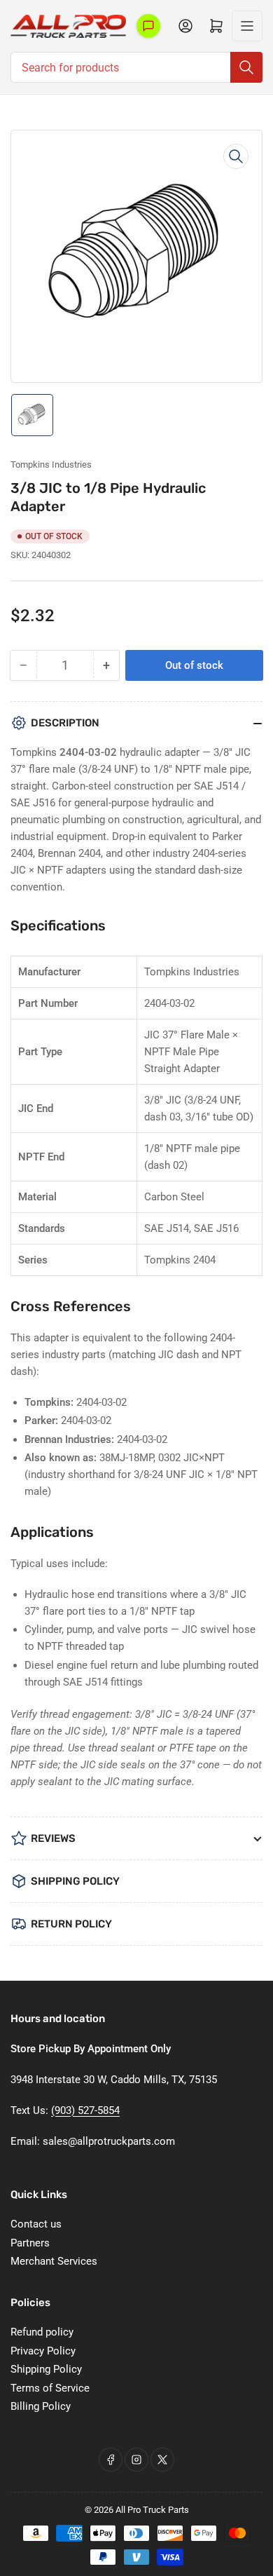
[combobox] (136, 67)
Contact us (36, 2224)
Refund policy (42, 2332)
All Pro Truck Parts (152, 2510)
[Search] (246, 67)
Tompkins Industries (51, 465)
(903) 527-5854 (85, 2110)
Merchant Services (54, 2261)
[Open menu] (247, 26)
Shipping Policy (46, 2369)
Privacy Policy (43, 2351)
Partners (30, 2243)
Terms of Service (50, 2388)
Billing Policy (41, 2406)
